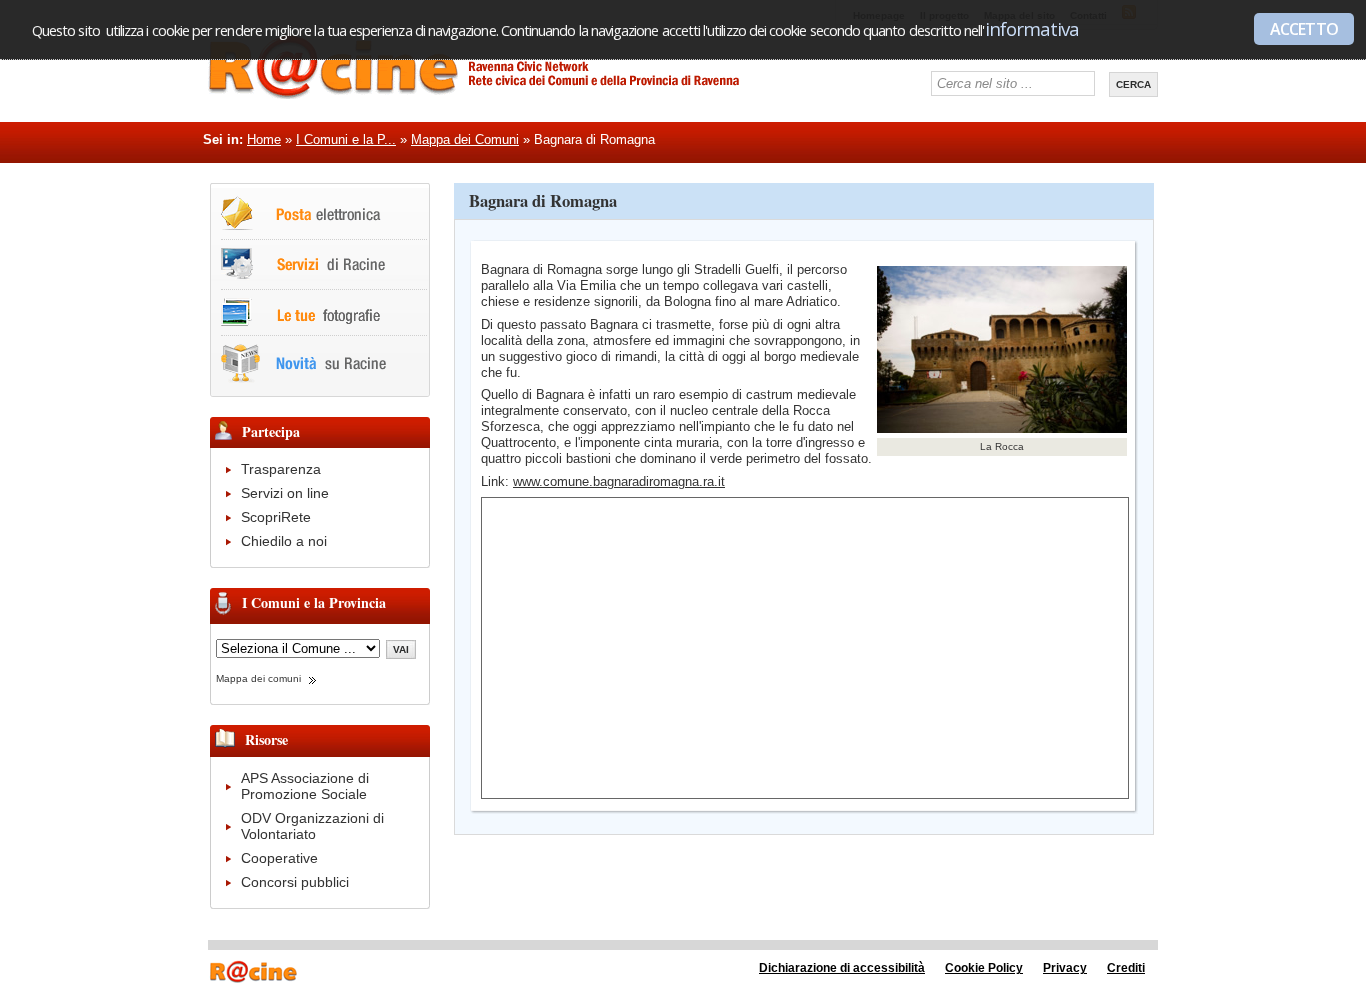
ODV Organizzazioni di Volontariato (312, 826)
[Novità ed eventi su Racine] (303, 378)
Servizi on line (285, 493)
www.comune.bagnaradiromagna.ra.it (619, 481)
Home (264, 139)
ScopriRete (276, 517)
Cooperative (279, 858)
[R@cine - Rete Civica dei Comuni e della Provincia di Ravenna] (503, 94)
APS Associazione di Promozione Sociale (305, 786)
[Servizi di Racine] (303, 275)
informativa (1032, 28)
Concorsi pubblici (295, 882)
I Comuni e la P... (346, 139)
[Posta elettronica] (301, 225)
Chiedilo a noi (284, 541)
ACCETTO (1304, 29)
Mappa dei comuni (258, 678)
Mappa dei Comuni (465, 139)
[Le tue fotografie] (300, 321)
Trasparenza (281, 469)
